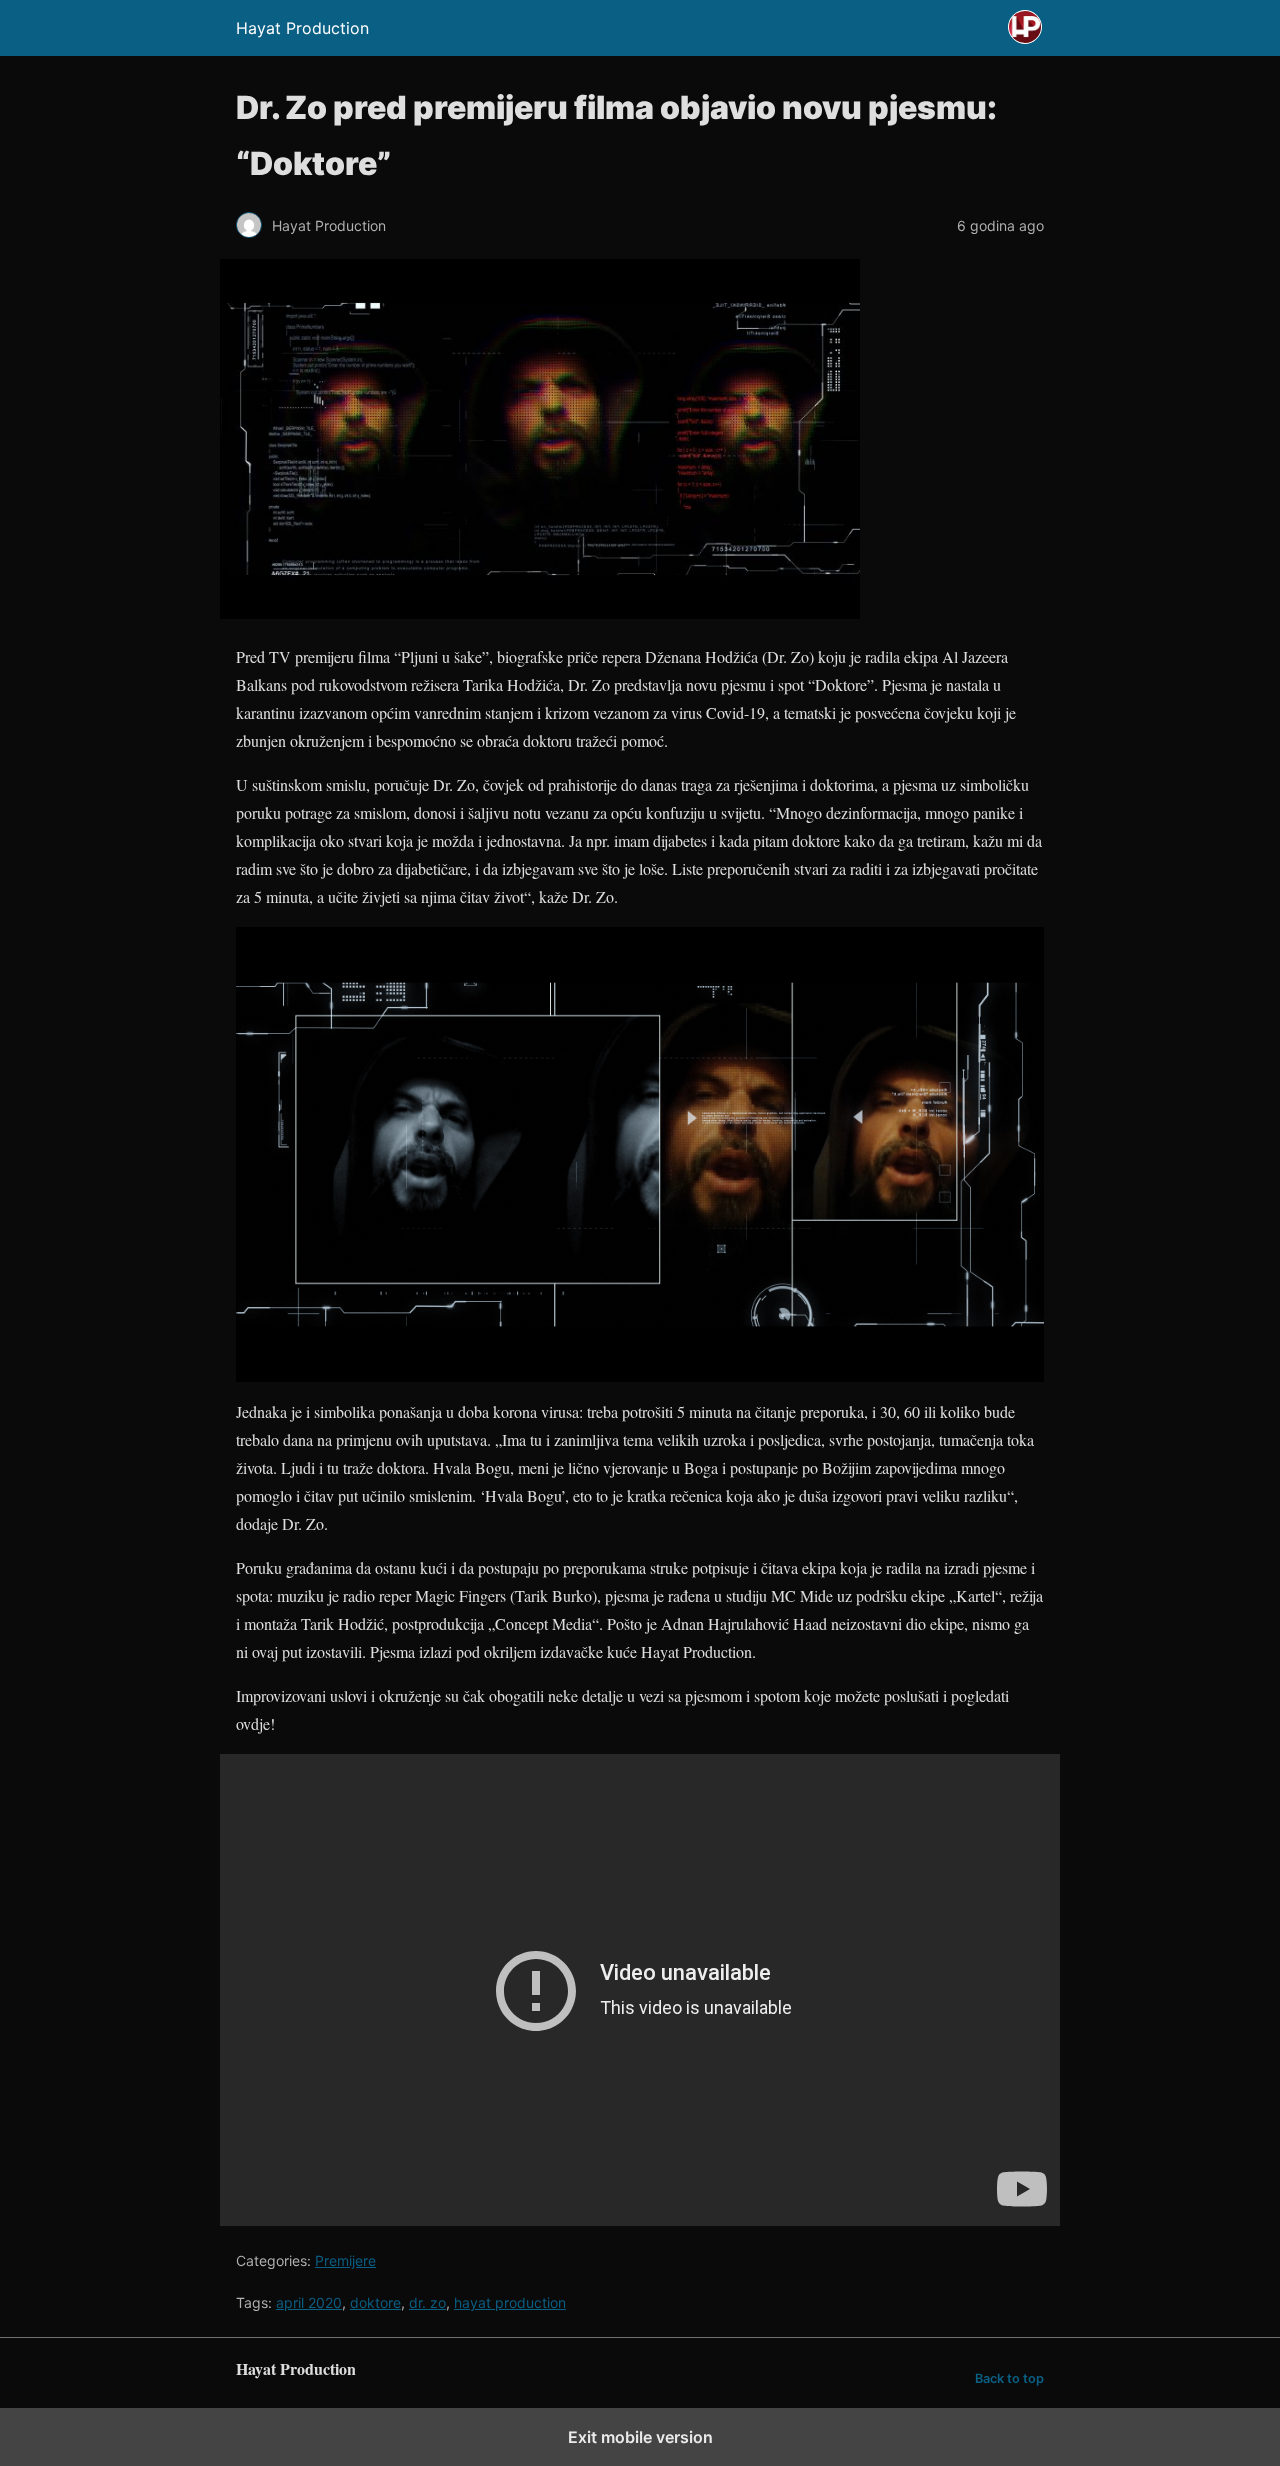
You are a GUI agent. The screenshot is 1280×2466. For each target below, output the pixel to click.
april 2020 (309, 2302)
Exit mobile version (640, 2437)
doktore (375, 2302)
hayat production (510, 2302)
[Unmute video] (640, 1990)
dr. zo (427, 2302)
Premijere (345, 2260)
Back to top (1009, 2378)
